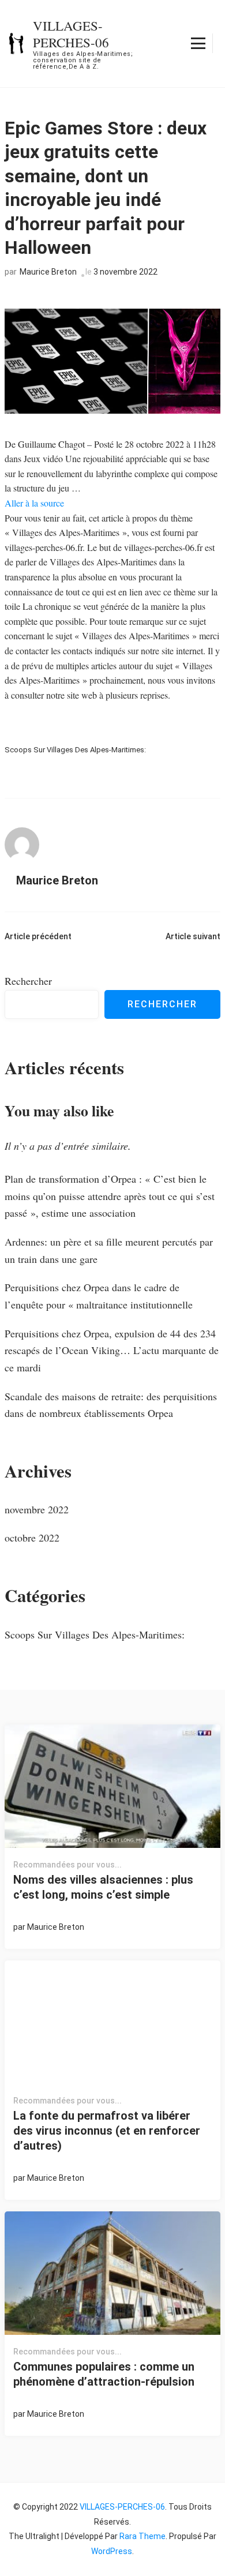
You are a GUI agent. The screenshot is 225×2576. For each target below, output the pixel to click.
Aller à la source (34, 503)
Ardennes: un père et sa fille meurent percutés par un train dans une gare (109, 1250)
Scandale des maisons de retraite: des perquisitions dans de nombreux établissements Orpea (111, 1405)
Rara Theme (142, 2536)
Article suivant (193, 936)
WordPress (112, 2551)
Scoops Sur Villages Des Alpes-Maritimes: (75, 750)
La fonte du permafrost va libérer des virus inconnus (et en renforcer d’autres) (107, 2131)
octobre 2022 (32, 1538)
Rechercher (28, 981)
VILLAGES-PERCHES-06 (71, 34)
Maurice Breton (48, 272)
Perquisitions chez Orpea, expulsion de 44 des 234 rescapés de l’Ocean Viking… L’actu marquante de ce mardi (112, 1350)
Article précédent (38, 936)
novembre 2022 (37, 1509)
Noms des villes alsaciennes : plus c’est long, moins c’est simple (103, 1887)
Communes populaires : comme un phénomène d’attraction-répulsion (104, 2374)
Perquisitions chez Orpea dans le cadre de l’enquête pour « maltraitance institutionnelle (99, 1296)
